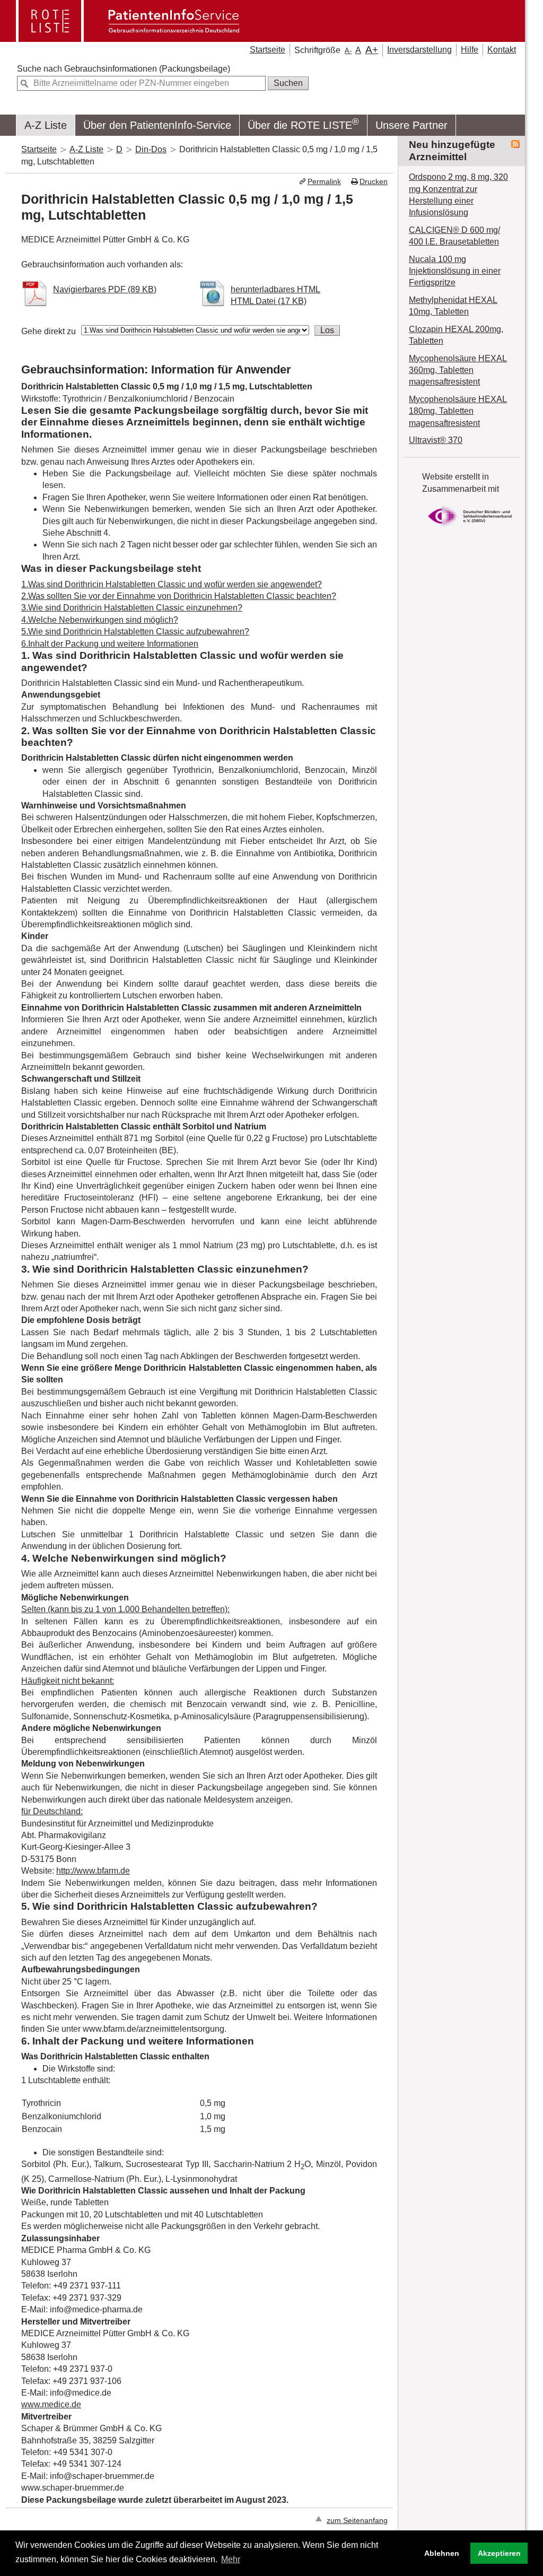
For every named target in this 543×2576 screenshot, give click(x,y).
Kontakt (502, 50)
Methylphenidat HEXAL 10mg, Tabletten (453, 306)
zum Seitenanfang (357, 2521)
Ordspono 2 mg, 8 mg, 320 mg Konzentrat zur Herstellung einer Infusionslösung (458, 195)
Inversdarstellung (419, 50)
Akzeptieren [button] (499, 2553)
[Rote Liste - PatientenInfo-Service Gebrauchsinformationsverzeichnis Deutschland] (129, 38)
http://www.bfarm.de (93, 1871)
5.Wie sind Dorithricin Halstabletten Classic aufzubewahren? (135, 632)
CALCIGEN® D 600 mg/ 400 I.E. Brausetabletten (454, 236)
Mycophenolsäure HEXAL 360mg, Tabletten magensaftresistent (458, 370)
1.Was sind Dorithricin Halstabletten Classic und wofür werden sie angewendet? (172, 584)
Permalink (324, 182)
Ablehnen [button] (442, 2553)
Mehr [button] (231, 2559)
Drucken (374, 182)
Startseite (268, 50)
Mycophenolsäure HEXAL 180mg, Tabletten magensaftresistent (458, 411)
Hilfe (470, 50)
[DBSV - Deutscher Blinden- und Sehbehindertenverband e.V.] (470, 529)
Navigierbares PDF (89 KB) (105, 289)
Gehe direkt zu (49, 331)
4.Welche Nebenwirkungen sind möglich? (100, 620)
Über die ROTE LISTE (303, 124)
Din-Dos (151, 149)
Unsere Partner (411, 125)
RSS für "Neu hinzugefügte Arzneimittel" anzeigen (515, 144)
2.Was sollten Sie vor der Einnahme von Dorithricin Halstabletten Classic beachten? (179, 596)
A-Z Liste (46, 125)
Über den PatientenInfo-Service (157, 125)
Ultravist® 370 (436, 440)
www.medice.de (51, 2404)
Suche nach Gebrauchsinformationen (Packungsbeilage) (124, 69)
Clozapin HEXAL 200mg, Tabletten (456, 335)
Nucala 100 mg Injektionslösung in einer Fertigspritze (455, 271)
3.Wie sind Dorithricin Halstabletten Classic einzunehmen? (132, 608)
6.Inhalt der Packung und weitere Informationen (110, 644)
